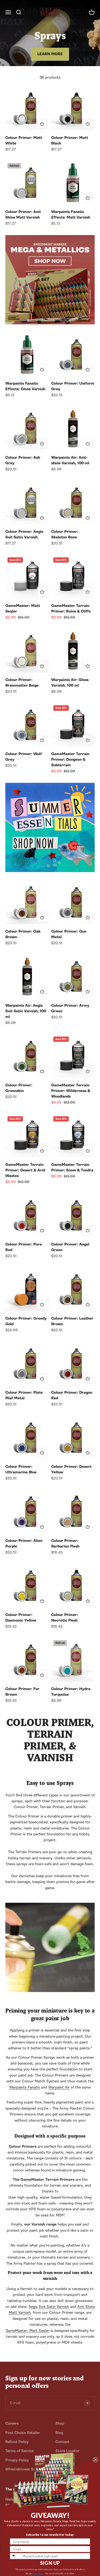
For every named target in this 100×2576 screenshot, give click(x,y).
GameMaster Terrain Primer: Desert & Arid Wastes (25, 1170)
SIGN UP (50, 2563)
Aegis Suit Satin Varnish (49, 2307)
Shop (60, 2423)
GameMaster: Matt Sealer (27, 2331)
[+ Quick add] (42, 124)
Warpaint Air (59, 2087)
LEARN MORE (50, 54)
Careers (12, 2423)
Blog (59, 2433)
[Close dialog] (95, 2460)
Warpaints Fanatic (25, 2087)
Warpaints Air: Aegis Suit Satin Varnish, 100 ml (26, 1011)
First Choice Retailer (23, 2433)
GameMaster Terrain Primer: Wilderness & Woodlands (71, 1091)
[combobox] (15, 2556)
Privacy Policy (38, 2573)
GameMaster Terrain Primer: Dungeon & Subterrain (70, 759)
